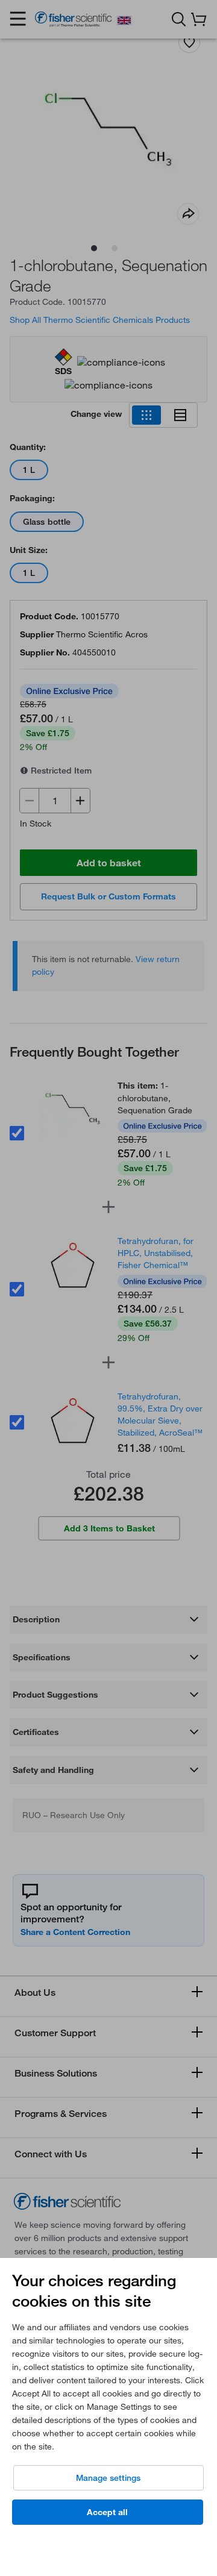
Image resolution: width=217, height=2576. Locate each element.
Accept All (107, 2512)
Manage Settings (108, 2478)
